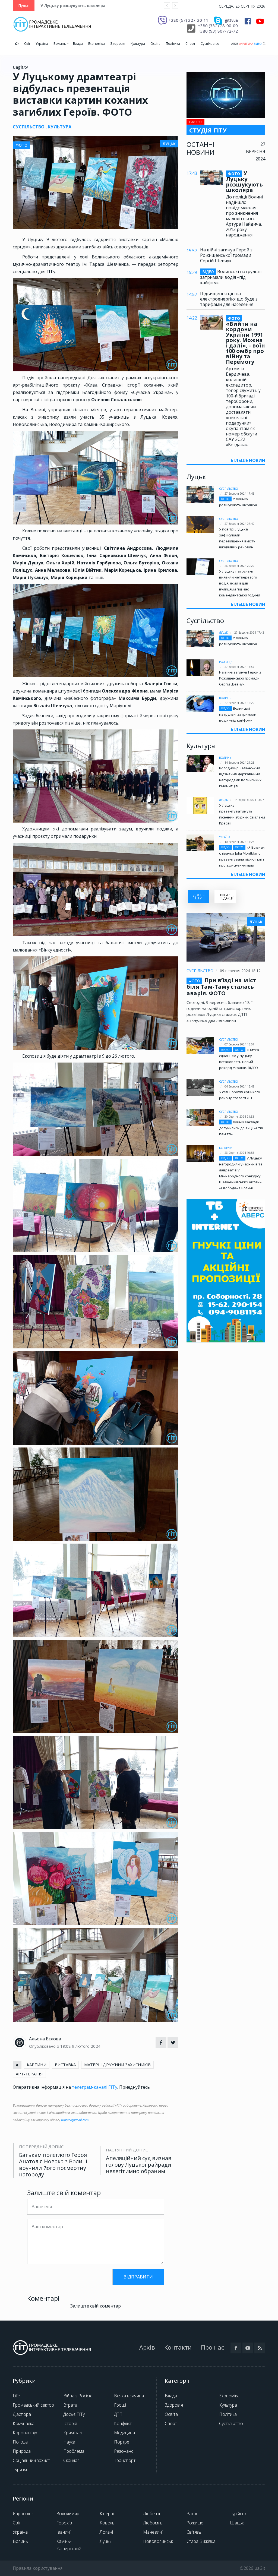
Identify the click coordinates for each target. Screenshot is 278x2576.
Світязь (194, 2532)
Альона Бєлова (45, 2039)
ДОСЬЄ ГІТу (199, 897)
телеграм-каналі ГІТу (95, 2087)
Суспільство (210, 44)
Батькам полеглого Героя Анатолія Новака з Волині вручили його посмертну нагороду (53, 2165)
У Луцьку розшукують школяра (73, 6)
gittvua (231, 20)
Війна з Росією (78, 2396)
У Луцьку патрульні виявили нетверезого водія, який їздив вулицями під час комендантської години (240, 583)
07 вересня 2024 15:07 (239, 1044)
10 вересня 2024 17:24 (239, 842)
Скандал (71, 2460)
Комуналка (24, 2423)
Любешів (152, 2514)
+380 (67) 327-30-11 (189, 20)
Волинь (60, 44)
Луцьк (223, 633)
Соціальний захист (31, 2460)
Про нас (212, 2347)
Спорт (190, 44)
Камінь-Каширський (69, 2545)
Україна (42, 44)
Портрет (123, 2442)
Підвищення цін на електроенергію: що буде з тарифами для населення (229, 299)
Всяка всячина (129, 2396)
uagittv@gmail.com (75, 2120)
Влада (78, 44)
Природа (22, 2451)
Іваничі (63, 2532)
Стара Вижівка (201, 2541)
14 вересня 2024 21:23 (239, 763)
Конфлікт (123, 2423)
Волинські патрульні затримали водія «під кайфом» (231, 277)
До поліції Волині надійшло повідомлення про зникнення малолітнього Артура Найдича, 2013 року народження (244, 216)
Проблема (74, 2451)
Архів (235, 44)
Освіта (155, 44)
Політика (173, 44)
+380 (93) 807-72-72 (218, 31)
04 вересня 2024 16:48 (239, 1086)
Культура (138, 44)
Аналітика (246, 44)
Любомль (153, 2523)
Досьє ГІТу (74, 2414)
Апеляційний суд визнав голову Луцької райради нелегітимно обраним (139, 2165)
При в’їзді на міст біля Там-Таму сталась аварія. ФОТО (221, 987)
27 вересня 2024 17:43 (239, 494)
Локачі (106, 2532)
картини (37, 2065)
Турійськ (238, 2514)
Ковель (107, 2523)
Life (16, 2396)
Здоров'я (118, 44)
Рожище (226, 662)
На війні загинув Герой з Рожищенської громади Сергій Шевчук (226, 255)
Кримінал (72, 2433)
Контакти (178, 2347)
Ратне (192, 2514)
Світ (27, 44)
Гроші (120, 2405)
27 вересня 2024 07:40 (239, 524)
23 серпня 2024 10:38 (239, 1153)
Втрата (70, 2405)
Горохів (64, 2523)
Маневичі (153, 2532)
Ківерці (107, 2514)
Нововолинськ (158, 2541)
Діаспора (22, 2414)
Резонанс (124, 2451)
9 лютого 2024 (86, 2046)
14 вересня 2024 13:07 (249, 800)
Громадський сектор (33, 2405)
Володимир (68, 2514)
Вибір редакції (227, 897)
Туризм (20, 2470)
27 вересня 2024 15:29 (239, 703)
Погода (20, 2442)
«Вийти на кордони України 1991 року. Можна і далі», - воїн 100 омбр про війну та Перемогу (245, 340)
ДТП (118, 2414)
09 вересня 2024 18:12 (240, 971)
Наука (69, 2442)
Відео (258, 44)
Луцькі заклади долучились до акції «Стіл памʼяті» (241, 1128)
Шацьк (237, 2523)
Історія (70, 2423)
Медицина (124, 2433)
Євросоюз (23, 2514)
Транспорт (125, 2460)
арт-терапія (29, 2074)
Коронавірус (25, 2433)
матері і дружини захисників (117, 2065)
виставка (65, 2065)
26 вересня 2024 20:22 (239, 566)
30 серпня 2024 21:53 (239, 1117)
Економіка (97, 44)
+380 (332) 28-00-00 (218, 26)
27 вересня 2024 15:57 (239, 667)
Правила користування (38, 2568)
